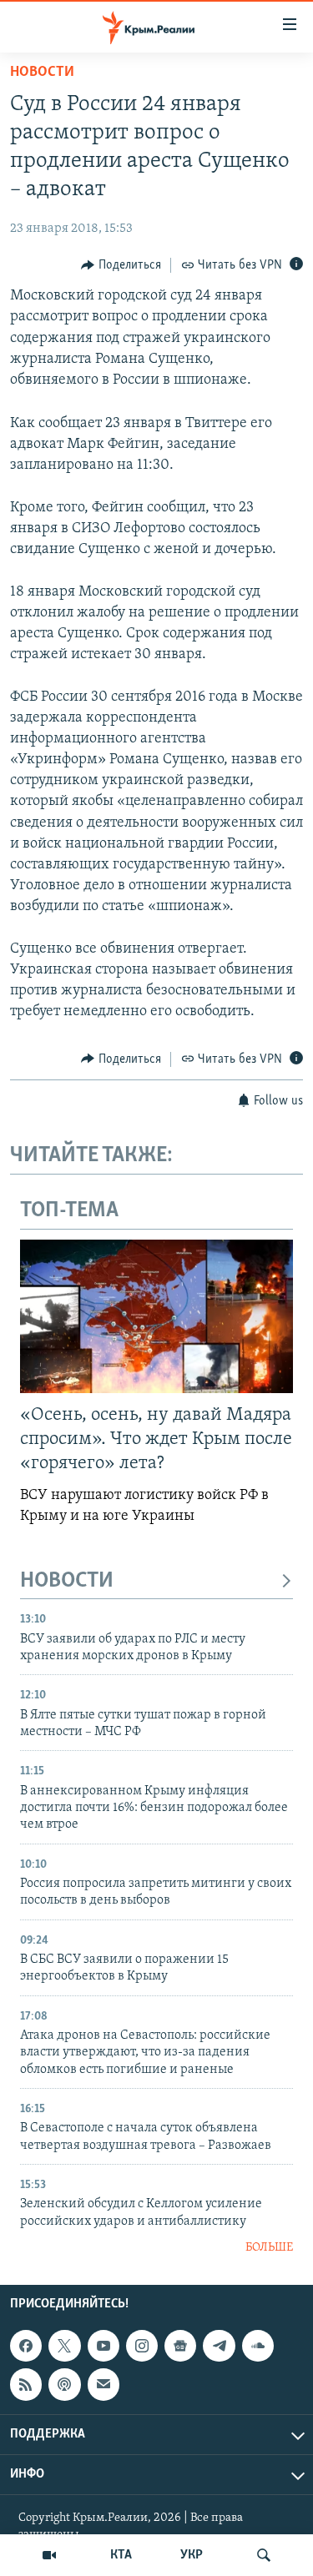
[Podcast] (64, 2385)
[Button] (121, 265)
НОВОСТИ (67, 1581)
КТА (121, 2555)
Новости (42, 73)
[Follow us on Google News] (180, 2346)
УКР (192, 2555)
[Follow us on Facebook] (26, 2346)
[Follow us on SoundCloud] (258, 2346)
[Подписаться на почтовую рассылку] (103, 2385)
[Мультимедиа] (49, 2555)
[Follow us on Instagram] (142, 2346)
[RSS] (26, 2385)
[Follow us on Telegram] (219, 2346)
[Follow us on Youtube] (103, 2346)
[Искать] (264, 2555)
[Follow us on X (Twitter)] (64, 2346)
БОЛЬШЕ (269, 2248)
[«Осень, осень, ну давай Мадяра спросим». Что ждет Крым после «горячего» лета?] (156, 1316)
